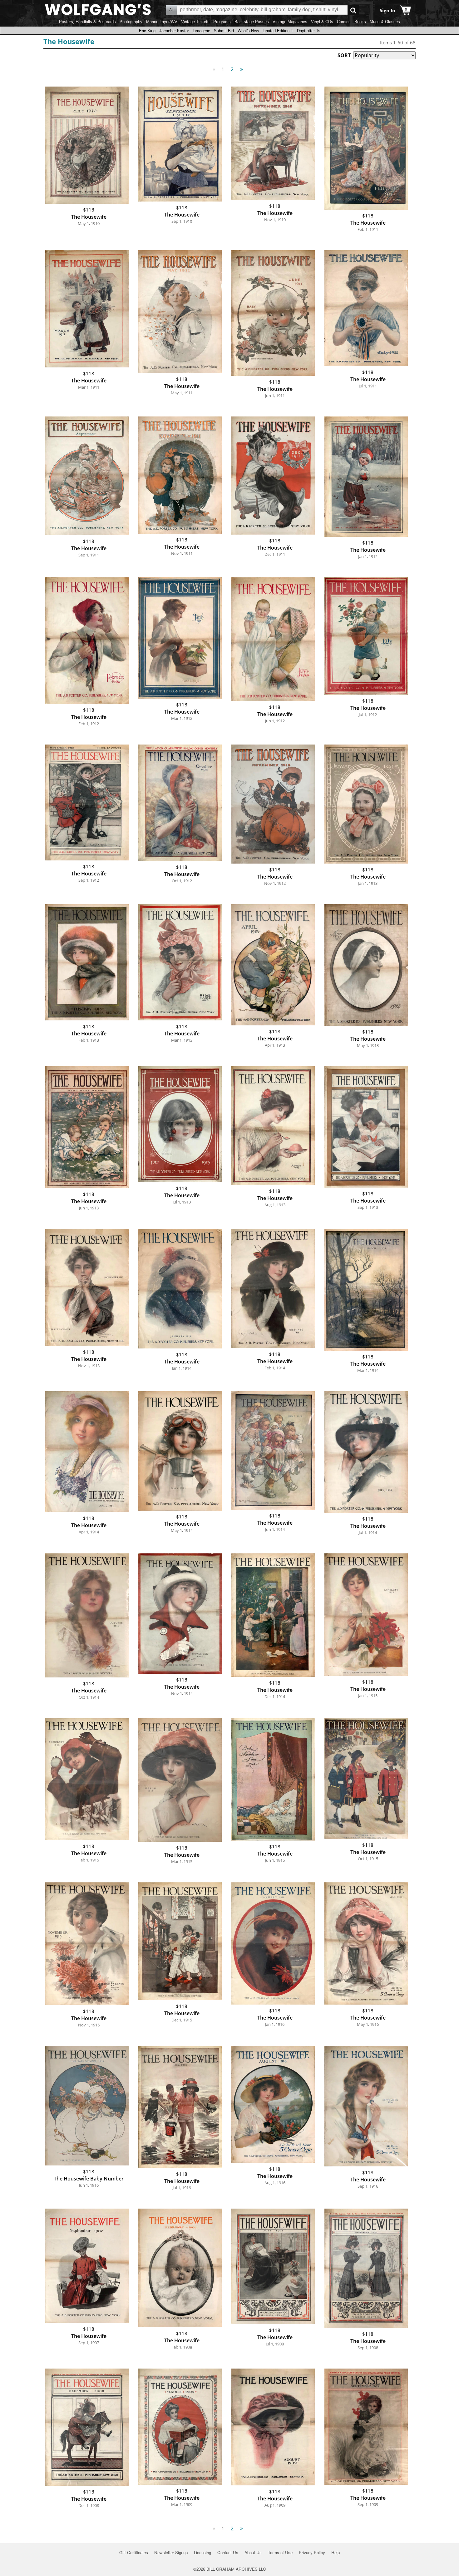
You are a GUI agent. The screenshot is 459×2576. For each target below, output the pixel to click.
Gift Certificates (134, 2552)
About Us (253, 2552)
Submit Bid (224, 31)
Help (336, 2552)
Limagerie (201, 31)
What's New (248, 31)
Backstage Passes (252, 22)
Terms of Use (280, 2552)
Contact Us (228, 2552)
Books (360, 22)
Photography (131, 22)
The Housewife (69, 41)
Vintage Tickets (195, 22)
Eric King (147, 31)
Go (353, 10)
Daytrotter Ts (309, 31)
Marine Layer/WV (162, 22)
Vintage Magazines (290, 22)
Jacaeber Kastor (174, 31)
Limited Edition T (278, 31)
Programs (222, 22)
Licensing (202, 2552)
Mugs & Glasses (385, 22)
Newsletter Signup (171, 2552)
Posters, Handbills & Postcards (87, 22)
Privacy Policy (312, 2552)
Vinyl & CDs (322, 22)
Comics (344, 22)
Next (242, 69)
